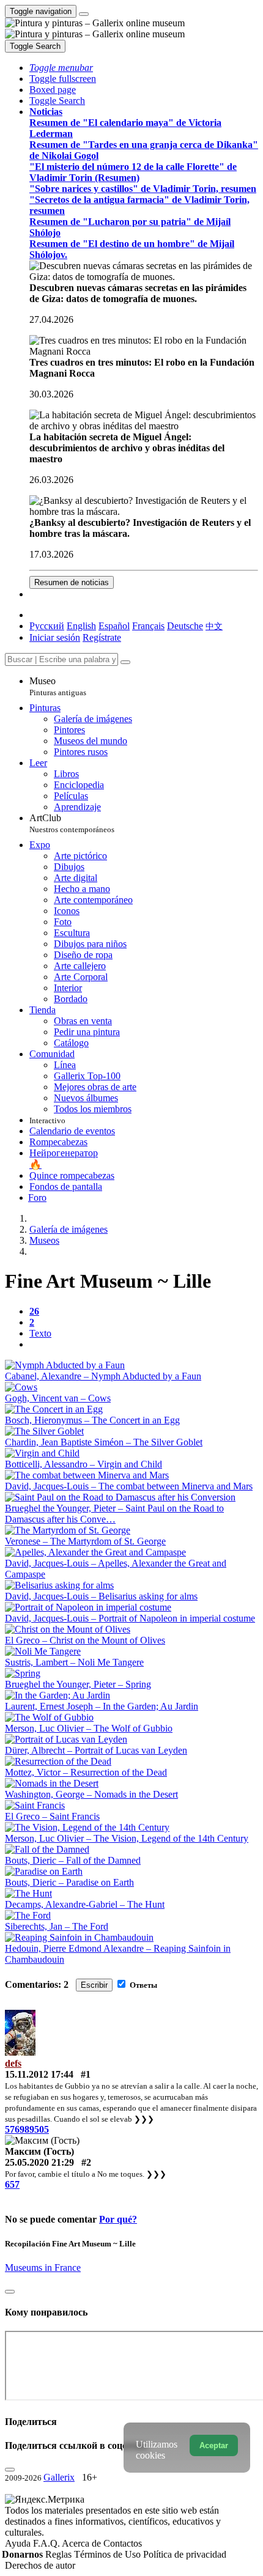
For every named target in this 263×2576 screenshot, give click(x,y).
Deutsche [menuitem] (185, 626)
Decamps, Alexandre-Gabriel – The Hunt (85, 1904)
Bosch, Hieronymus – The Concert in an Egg (92, 1420)
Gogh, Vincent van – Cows (58, 1398)
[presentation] (144, 1345)
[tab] (34, 1311)
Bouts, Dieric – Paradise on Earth (69, 1882)
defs (13, 2063)
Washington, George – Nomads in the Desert (91, 1794)
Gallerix (59, 2477)
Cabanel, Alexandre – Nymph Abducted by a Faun (103, 1376)
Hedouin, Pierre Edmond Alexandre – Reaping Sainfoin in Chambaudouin (118, 1954)
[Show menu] (84, 14)
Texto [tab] (40, 1333)
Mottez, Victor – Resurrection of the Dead (86, 1772)
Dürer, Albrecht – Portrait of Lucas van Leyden (96, 1750)
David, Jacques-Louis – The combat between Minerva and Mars (129, 1486)
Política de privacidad (185, 2554)
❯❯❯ (144, 2119)
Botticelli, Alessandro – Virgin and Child (83, 1464)
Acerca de (83, 2543)
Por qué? (118, 2219)
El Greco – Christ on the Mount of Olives (85, 1640)
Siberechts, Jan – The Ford (57, 1926)
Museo (58, 686)
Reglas (60, 2554)
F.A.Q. (47, 2543)
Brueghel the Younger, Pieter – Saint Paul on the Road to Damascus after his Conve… (114, 1514)
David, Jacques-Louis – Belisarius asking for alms (101, 1596)
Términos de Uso (109, 2554)
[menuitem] (214, 626)
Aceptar (214, 2445)
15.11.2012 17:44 (39, 2074)
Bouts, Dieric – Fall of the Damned (73, 1860)
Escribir (94, 1985)
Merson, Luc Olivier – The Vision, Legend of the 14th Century (127, 1838)
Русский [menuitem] (47, 626)
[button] (61, 68)
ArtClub (72, 823)
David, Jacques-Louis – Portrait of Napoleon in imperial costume (130, 1618)
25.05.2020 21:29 (39, 2162)
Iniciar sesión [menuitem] (55, 637)
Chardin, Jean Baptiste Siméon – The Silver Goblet (104, 1442)
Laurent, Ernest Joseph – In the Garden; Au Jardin (102, 1706)
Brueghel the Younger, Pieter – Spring (78, 1684)
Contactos (123, 2543)
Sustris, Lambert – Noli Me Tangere (74, 1662)
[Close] (125, 662)
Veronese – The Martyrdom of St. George (85, 1541)
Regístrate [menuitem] (102, 637)
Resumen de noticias (72, 582)
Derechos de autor (40, 2565)
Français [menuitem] (148, 626)
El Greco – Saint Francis (52, 1816)
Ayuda (19, 2543)
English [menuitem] (81, 626)
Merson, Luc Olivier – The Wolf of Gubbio (89, 1728)
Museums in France (43, 2268)
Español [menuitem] (114, 626)
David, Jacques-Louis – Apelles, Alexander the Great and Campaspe (116, 1569)
